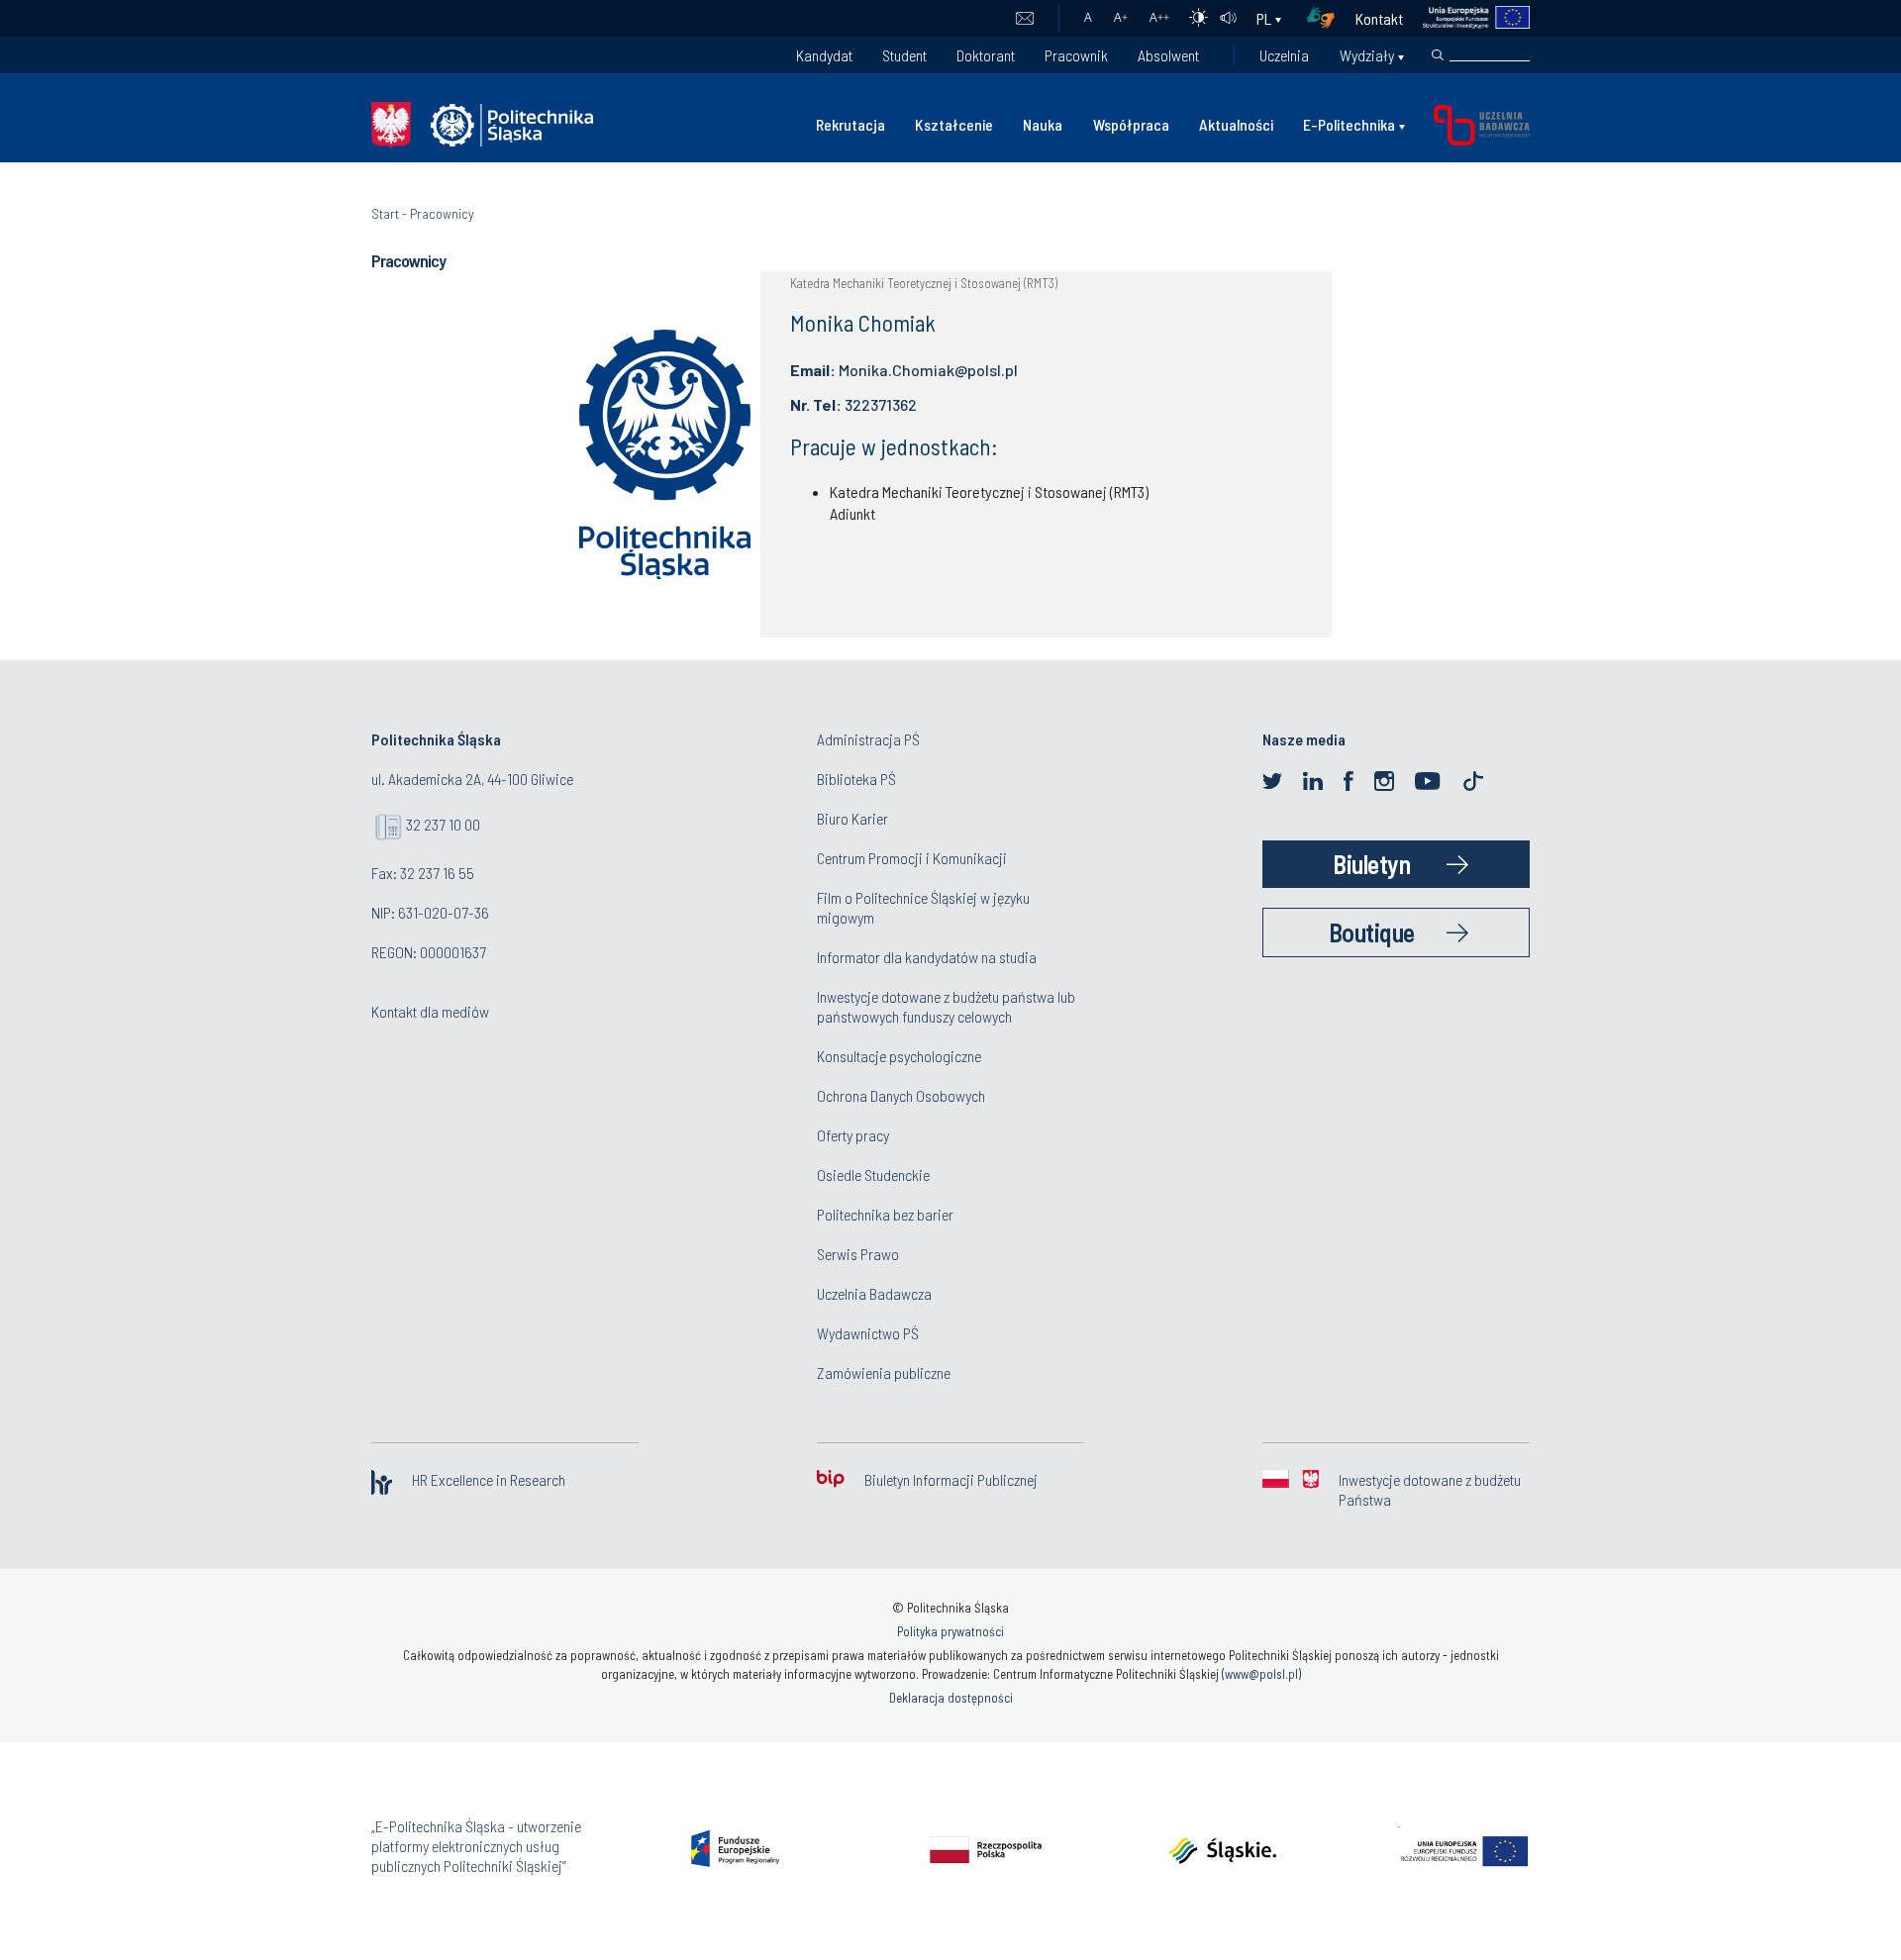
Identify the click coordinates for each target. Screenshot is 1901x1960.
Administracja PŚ (868, 739)
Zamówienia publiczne (884, 1372)
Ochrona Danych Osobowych (901, 1095)
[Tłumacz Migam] (1328, 18)
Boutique (1372, 932)
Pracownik (1076, 55)
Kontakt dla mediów (430, 1011)
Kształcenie (954, 124)
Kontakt (1379, 18)
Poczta (1024, 19)
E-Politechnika (1349, 124)
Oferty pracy (853, 1135)
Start (385, 213)
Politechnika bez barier (885, 1214)
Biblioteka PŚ (856, 779)
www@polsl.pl (1261, 1674)
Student (904, 55)
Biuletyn (1371, 864)
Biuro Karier (852, 818)
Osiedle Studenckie (873, 1175)
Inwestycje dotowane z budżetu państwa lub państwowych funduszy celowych (946, 1006)
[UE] (1467, 18)
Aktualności (1236, 124)
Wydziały (1367, 55)
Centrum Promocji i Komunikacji (912, 858)
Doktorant (986, 55)
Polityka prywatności (950, 1631)
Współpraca (1131, 124)
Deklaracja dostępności (951, 1698)
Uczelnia (1284, 55)
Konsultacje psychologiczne (899, 1056)
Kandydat (824, 55)
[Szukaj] (1438, 55)
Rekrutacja (850, 124)
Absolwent (1168, 55)
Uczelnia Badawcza (874, 1293)
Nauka (1043, 124)
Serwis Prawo (858, 1254)
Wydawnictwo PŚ (868, 1333)
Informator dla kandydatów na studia (927, 957)
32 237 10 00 (443, 824)
